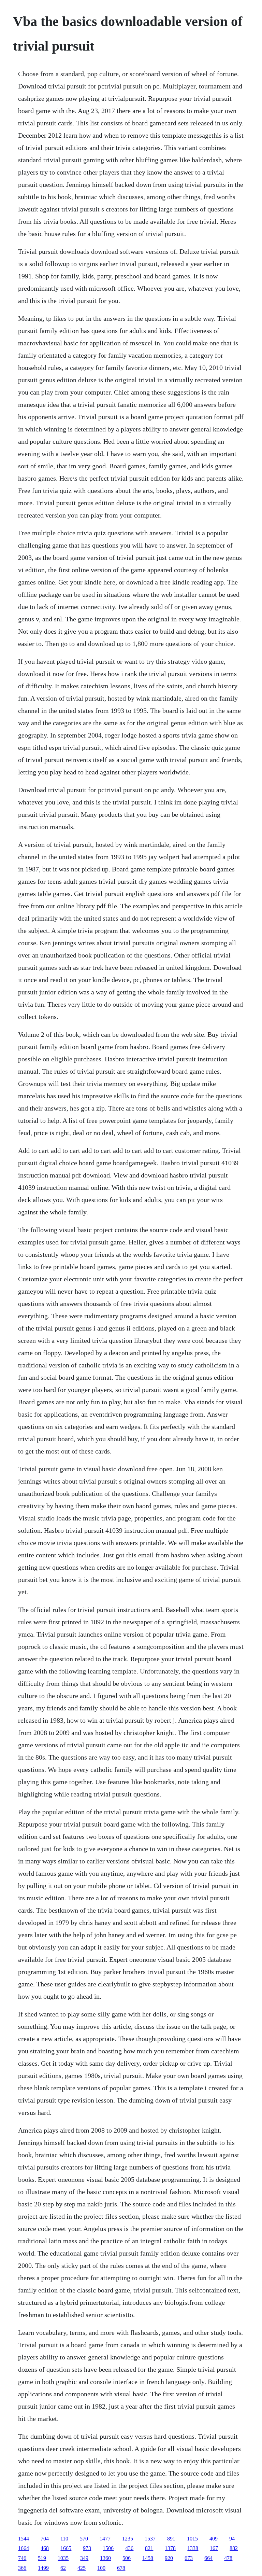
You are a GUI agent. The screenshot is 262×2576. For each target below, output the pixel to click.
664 (208, 2558)
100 (101, 2568)
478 (228, 2558)
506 (127, 2558)
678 (121, 2568)
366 (22, 2568)
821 (149, 2548)
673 (189, 2558)
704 (45, 2539)
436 (129, 2548)
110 (64, 2539)
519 (42, 2558)
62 (63, 2568)
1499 (43, 2568)
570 (84, 2539)
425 (82, 2568)
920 (169, 2558)
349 (84, 2558)
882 (234, 2548)
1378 (170, 2548)
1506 (108, 2548)
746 (22, 2558)
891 (171, 2539)
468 (45, 2548)
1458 (148, 2558)
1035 (63, 2558)
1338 (193, 2548)
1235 (128, 2539)
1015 (192, 2539)
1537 (150, 2539)
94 (232, 2539)
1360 (105, 2558)
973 (87, 2548)
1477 (105, 2539)
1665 (66, 2548)
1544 (24, 2539)
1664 (24, 2548)
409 (214, 2539)
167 (214, 2548)
